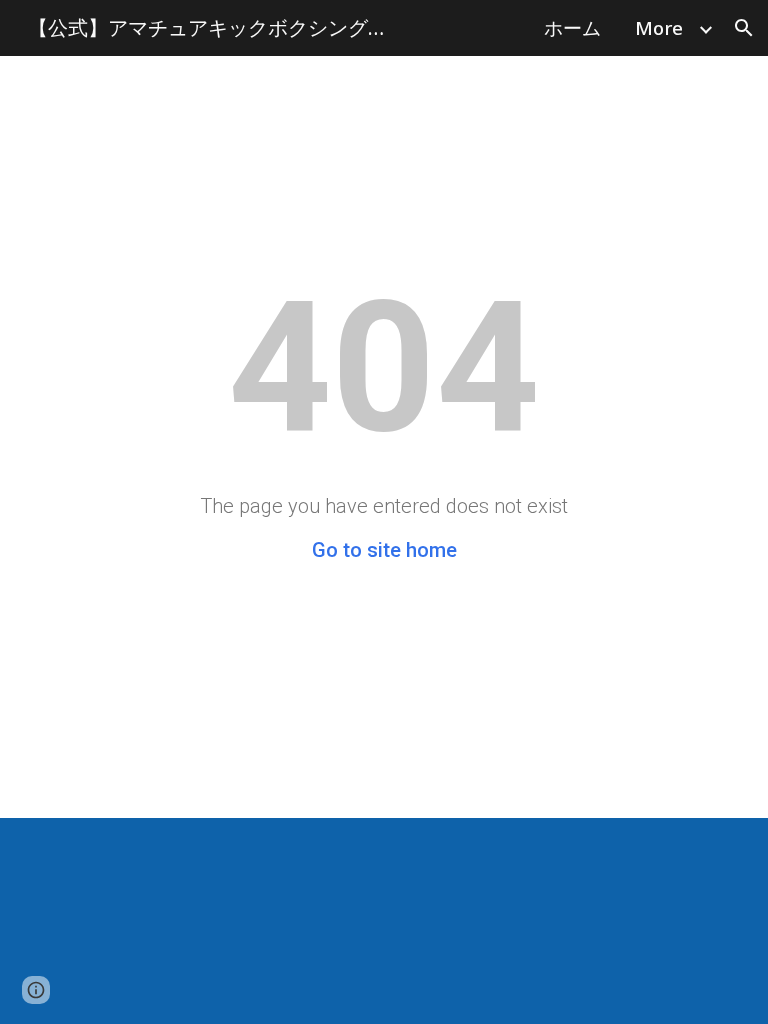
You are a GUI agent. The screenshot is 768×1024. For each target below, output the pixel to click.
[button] (744, 28)
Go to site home (384, 550)
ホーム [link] (572, 27)
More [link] (659, 27)
